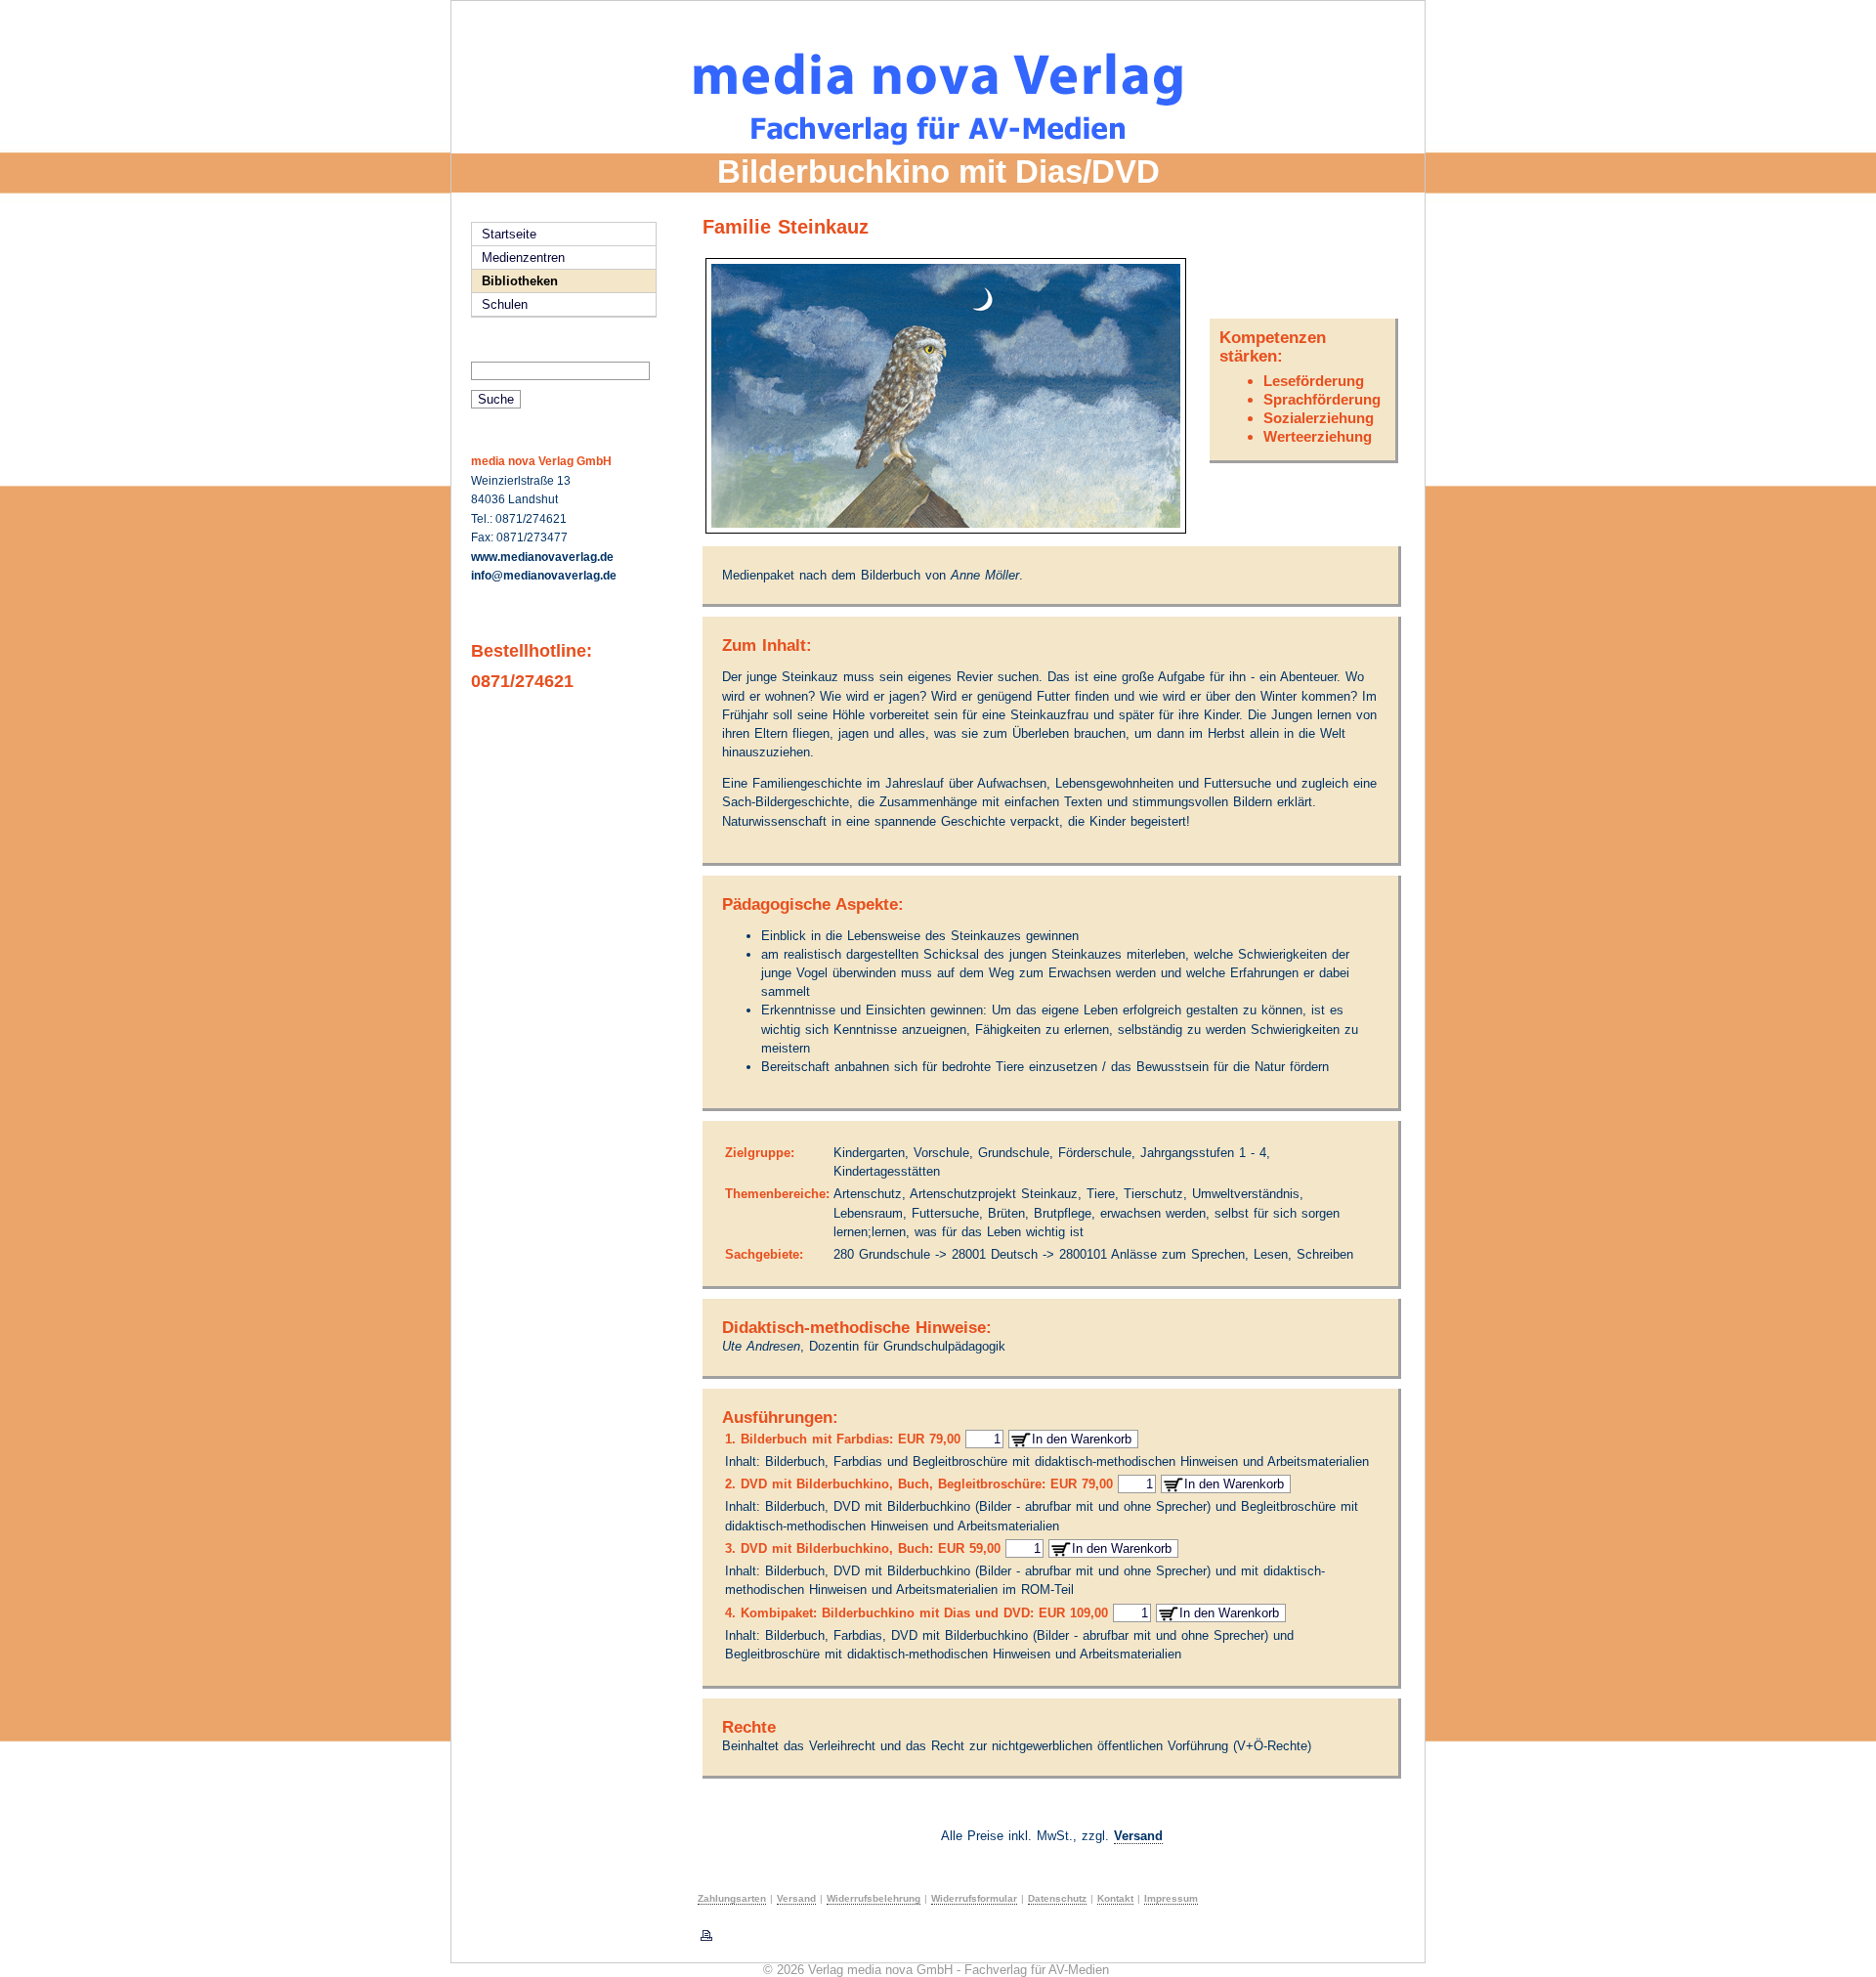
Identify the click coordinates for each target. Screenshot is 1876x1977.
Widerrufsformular (974, 1898)
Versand (1138, 1836)
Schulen (505, 304)
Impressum (1171, 1898)
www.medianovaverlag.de (542, 557)
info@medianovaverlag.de (544, 576)
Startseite (509, 234)
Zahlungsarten (732, 1898)
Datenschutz (1057, 1898)
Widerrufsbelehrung (874, 1898)
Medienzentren (523, 258)
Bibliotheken (520, 281)
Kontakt (1115, 1898)
